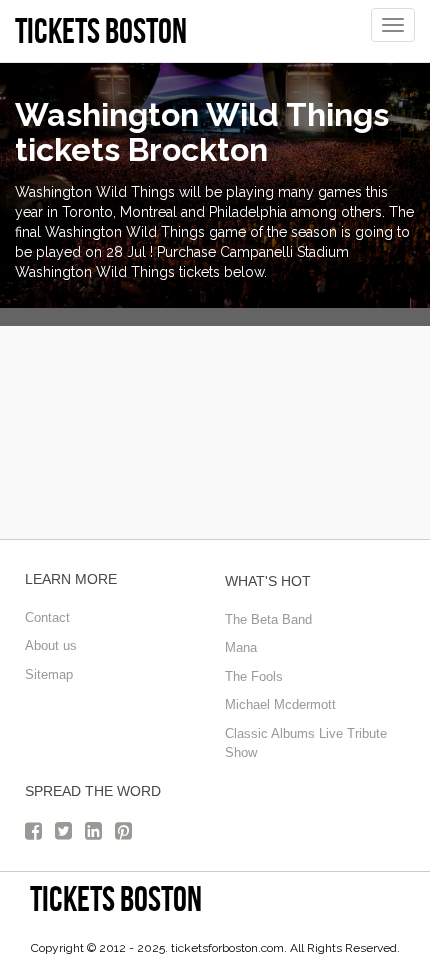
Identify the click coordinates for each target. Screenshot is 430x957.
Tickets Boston (116, 898)
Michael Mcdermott (280, 704)
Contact (47, 617)
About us (51, 645)
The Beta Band (268, 619)
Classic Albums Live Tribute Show (306, 743)
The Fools (254, 676)
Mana (241, 647)
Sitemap (49, 674)
